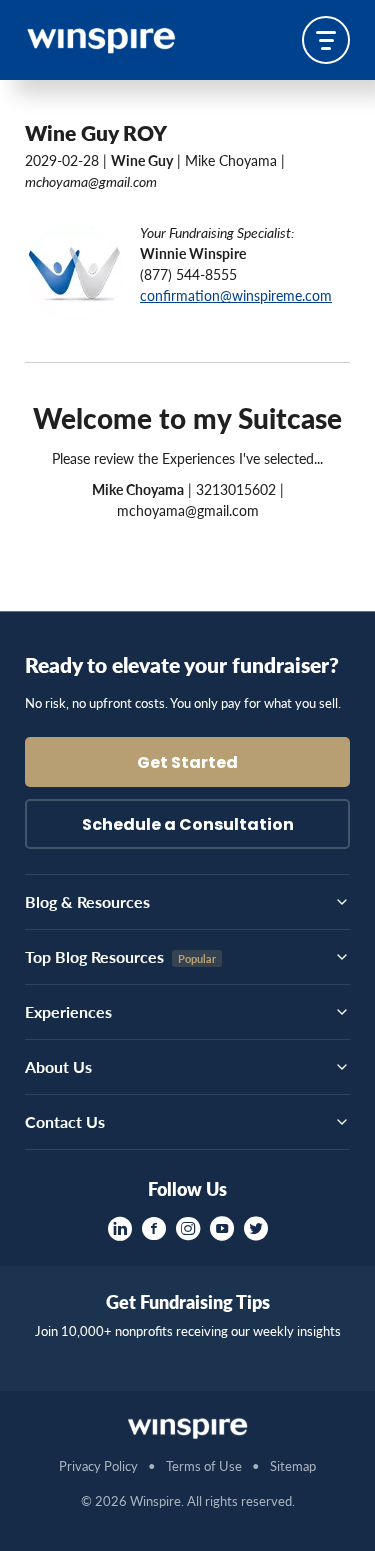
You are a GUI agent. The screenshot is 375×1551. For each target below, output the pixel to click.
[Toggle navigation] (326, 40)
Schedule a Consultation (188, 826)
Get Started (187, 764)
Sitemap (293, 1465)
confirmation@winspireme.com (236, 295)
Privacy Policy (98, 1465)
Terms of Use (204, 1465)
